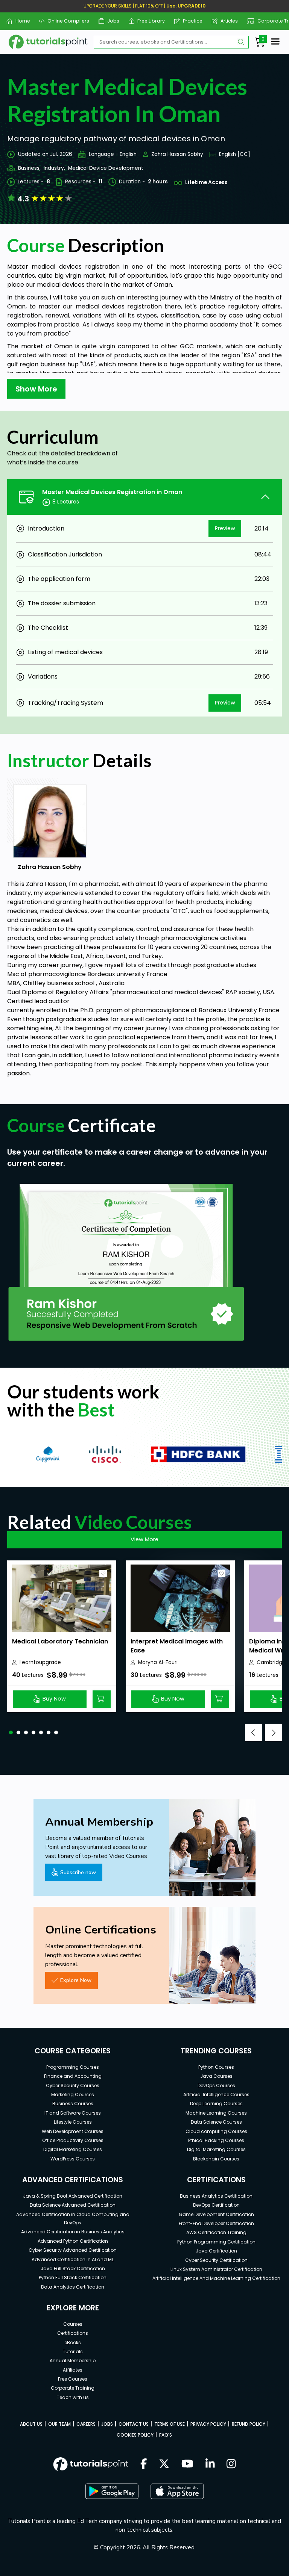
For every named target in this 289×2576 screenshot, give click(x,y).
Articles (226, 21)
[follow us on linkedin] (210, 2464)
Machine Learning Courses (216, 2113)
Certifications (73, 2333)
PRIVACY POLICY (208, 2424)
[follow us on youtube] (187, 2464)
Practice (190, 21)
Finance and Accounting (73, 2076)
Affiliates (73, 2370)
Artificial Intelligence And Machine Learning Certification (216, 2278)
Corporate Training (73, 2388)
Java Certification (216, 2251)
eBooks (73, 2342)
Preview (225, 528)
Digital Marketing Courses (73, 2149)
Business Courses (73, 2104)
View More (144, 1539)
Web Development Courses (73, 2131)
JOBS (107, 2424)
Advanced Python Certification (73, 2241)
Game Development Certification (216, 2214)
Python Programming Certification (216, 2242)
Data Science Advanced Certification (73, 2205)
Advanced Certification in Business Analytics (73, 2232)
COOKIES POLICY (135, 2435)
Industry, (54, 168)
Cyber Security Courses (73, 2085)
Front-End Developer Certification (216, 2223)
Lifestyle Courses (73, 2122)
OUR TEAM (59, 2424)
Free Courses (73, 2379)
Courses (73, 2324)
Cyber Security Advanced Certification (73, 2250)
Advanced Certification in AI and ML (73, 2259)
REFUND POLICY (249, 2424)
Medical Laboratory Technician (60, 1641)
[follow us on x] (164, 2464)
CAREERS (86, 2424)
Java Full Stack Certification (73, 2268)
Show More (36, 389)
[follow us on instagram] (231, 2464)
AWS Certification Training (216, 2232)
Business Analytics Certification (216, 2196)
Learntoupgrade (40, 1662)
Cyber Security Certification (216, 2260)
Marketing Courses (73, 2095)
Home (20, 21)
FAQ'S (166, 2435)
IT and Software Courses (73, 2113)
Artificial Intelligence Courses (216, 2095)
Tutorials (73, 2352)
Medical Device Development (106, 168)
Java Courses (216, 2076)
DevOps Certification (216, 2205)
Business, (29, 168)
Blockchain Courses (216, 2159)
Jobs (110, 21)
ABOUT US (31, 2424)
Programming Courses (73, 2067)
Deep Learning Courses (216, 2104)
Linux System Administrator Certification (216, 2269)
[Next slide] (273, 1733)
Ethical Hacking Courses (216, 2140)
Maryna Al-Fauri (158, 1662)
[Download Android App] (112, 2491)
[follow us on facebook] (144, 2464)
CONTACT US (134, 2424)
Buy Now (54, 1699)
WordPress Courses (73, 2159)
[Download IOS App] (177, 2491)
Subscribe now (78, 1872)
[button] (11, 1732)
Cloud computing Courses (216, 2131)
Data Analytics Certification (73, 2287)
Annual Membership (73, 2361)
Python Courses (216, 2067)
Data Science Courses (216, 2122)
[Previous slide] (253, 1733)
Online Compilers (65, 21)
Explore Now (76, 1980)
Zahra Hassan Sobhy (177, 154)
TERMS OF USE (170, 2424)
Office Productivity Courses (73, 2140)
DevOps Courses (216, 2085)
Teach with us (73, 2397)
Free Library (148, 21)
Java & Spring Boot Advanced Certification (73, 2196)
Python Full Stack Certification (73, 2277)
